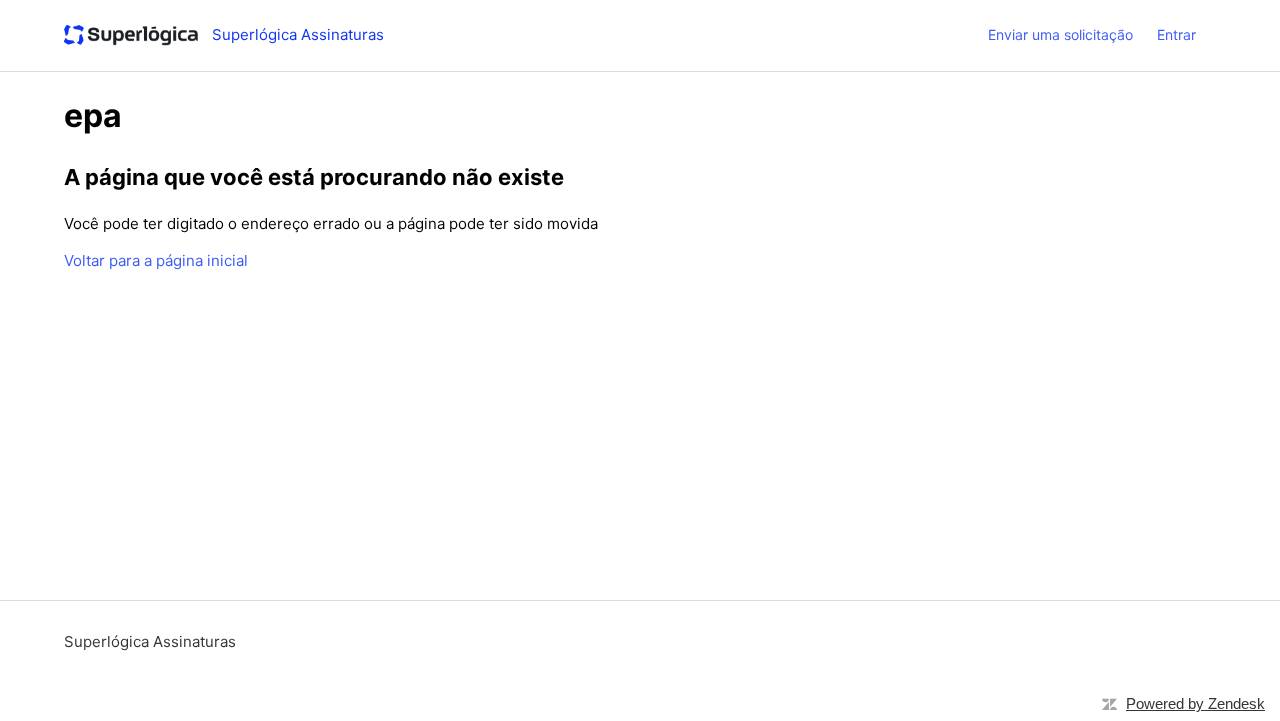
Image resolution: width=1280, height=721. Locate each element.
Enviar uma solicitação (1060, 34)
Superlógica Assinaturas (150, 641)
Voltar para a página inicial (156, 260)
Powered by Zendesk (1195, 703)
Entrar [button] (1176, 34)
